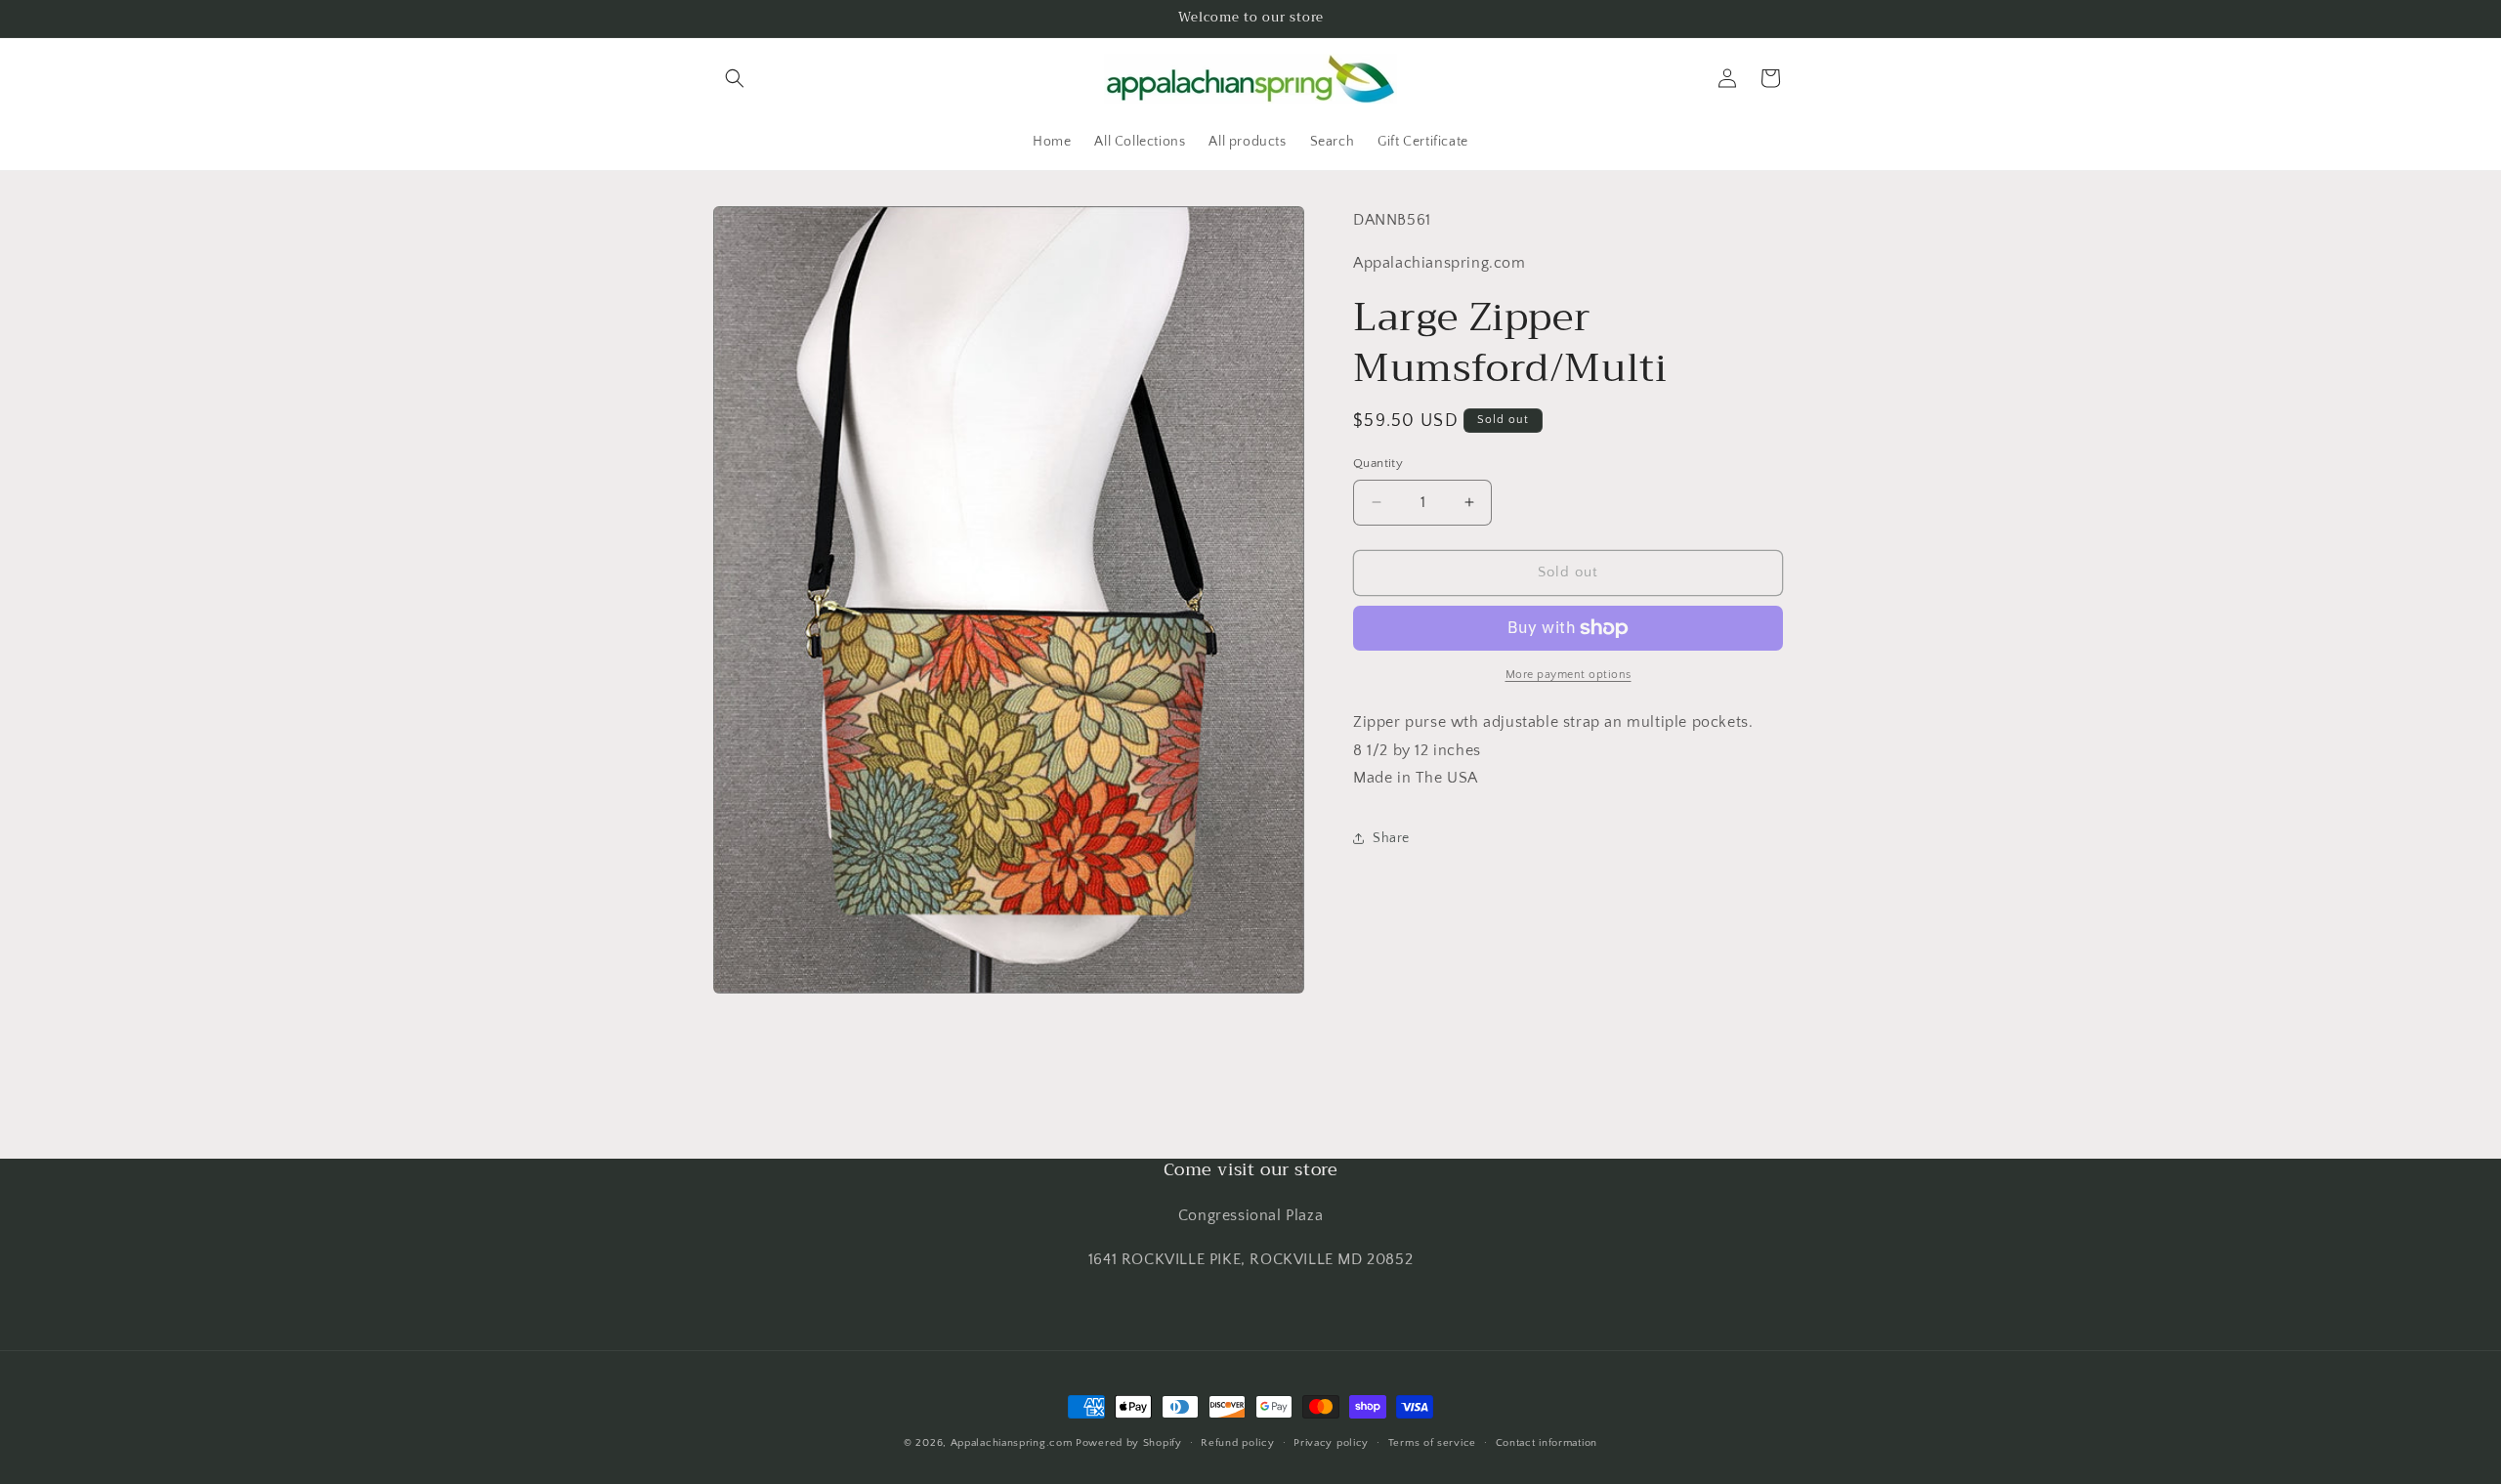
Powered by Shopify (1129, 1443)
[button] (735, 78)
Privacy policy (1331, 1442)
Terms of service (1432, 1442)
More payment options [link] (1568, 675)
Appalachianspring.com (1012, 1443)
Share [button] (1391, 838)
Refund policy (1237, 1442)
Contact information (1547, 1442)
